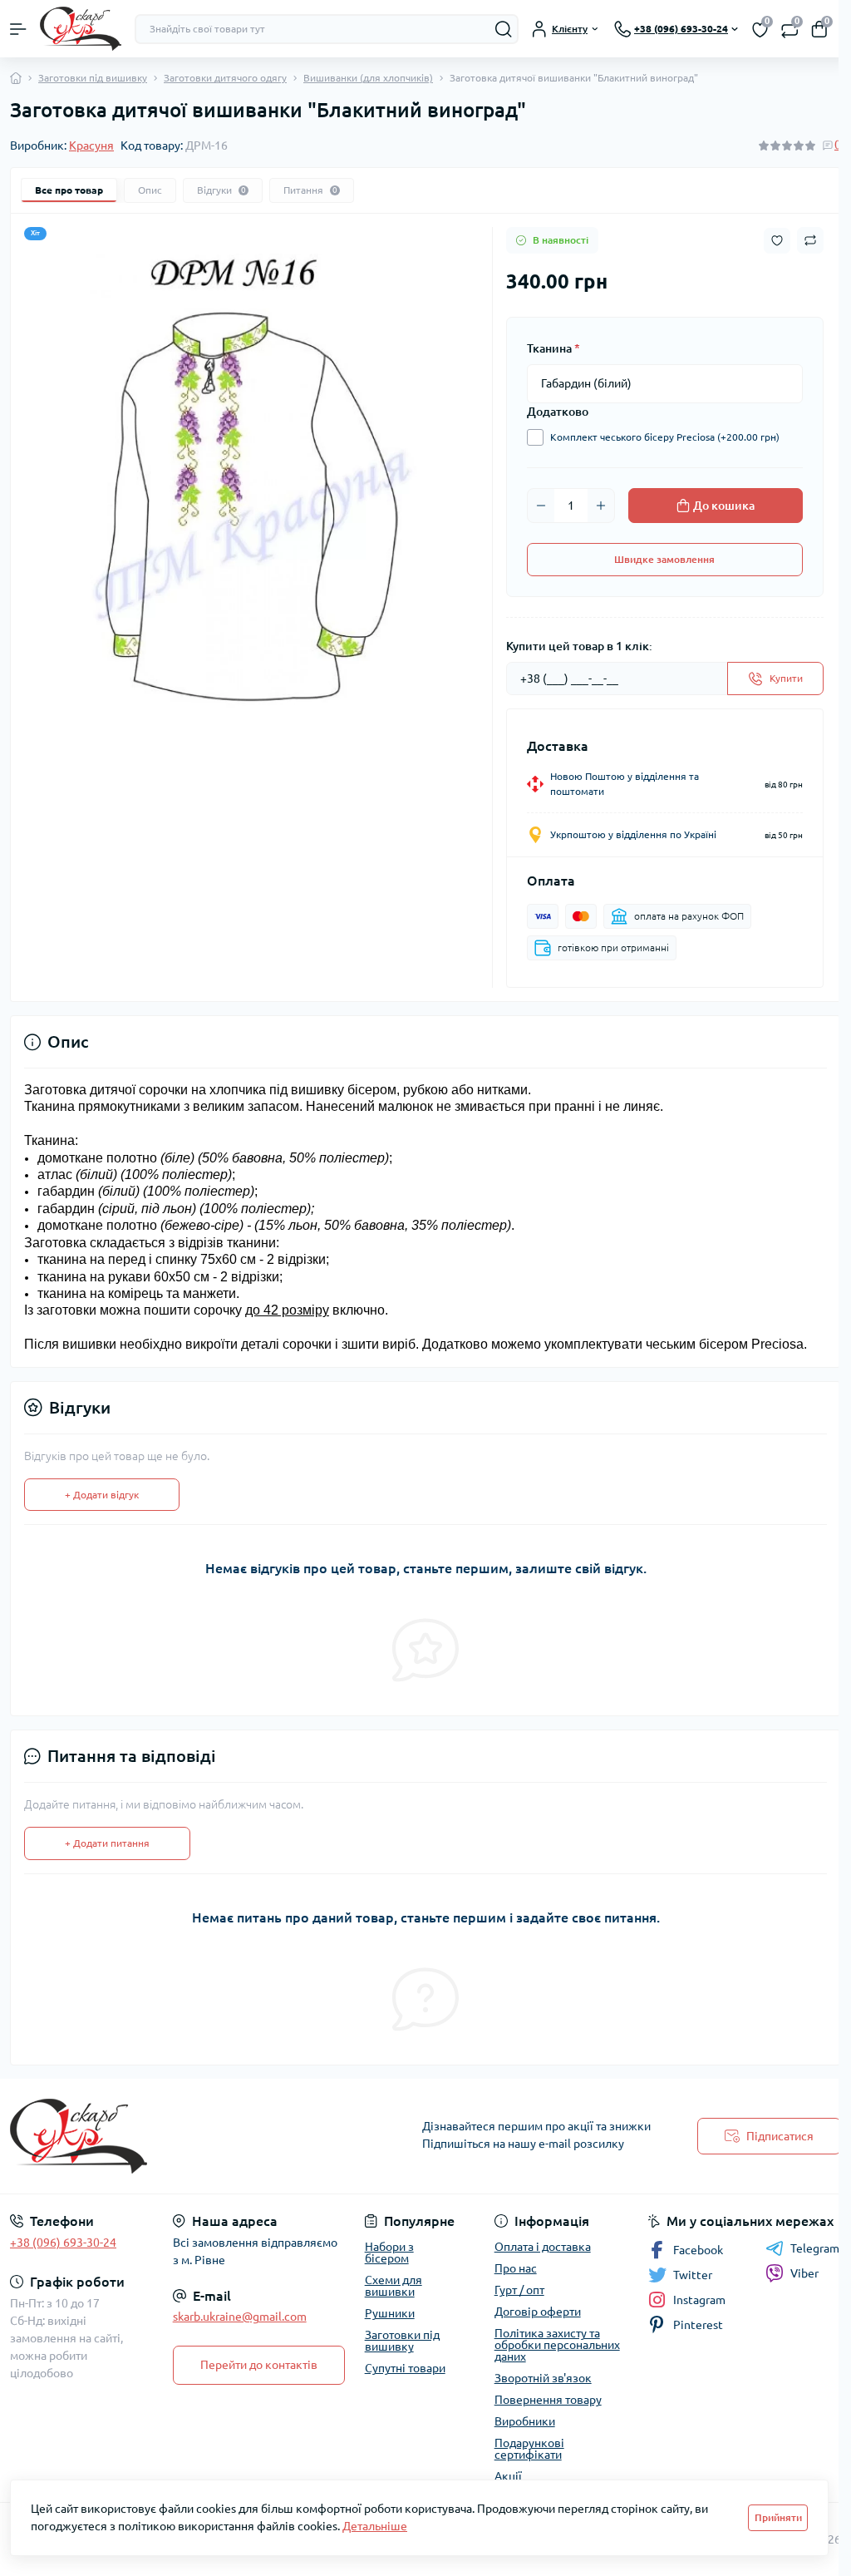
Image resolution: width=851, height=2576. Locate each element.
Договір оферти (538, 2312)
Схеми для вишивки (394, 2286)
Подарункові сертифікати (529, 2449)
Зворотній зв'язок (543, 2378)
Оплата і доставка (543, 2247)
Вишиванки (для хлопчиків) (368, 78)
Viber (804, 2273)
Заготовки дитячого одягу (225, 78)
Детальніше (375, 2526)
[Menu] (18, 29)
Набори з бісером (389, 2253)
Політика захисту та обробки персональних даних (557, 2345)
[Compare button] (810, 240)
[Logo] (81, 29)
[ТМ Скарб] (142, 2136)
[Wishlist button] (777, 241)
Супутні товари (405, 2368)
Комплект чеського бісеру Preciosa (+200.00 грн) (665, 437)
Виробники (525, 2421)
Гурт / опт (519, 2290)
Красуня (91, 146)
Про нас (516, 2268)
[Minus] (541, 506)
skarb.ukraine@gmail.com (240, 2317)
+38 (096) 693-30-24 (63, 2243)
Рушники (390, 2313)
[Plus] (601, 506)
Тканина (553, 348)
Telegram (815, 2248)
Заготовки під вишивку (93, 78)
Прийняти (778, 2517)
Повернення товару (548, 2400)
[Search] (504, 29)
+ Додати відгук (102, 1495)
